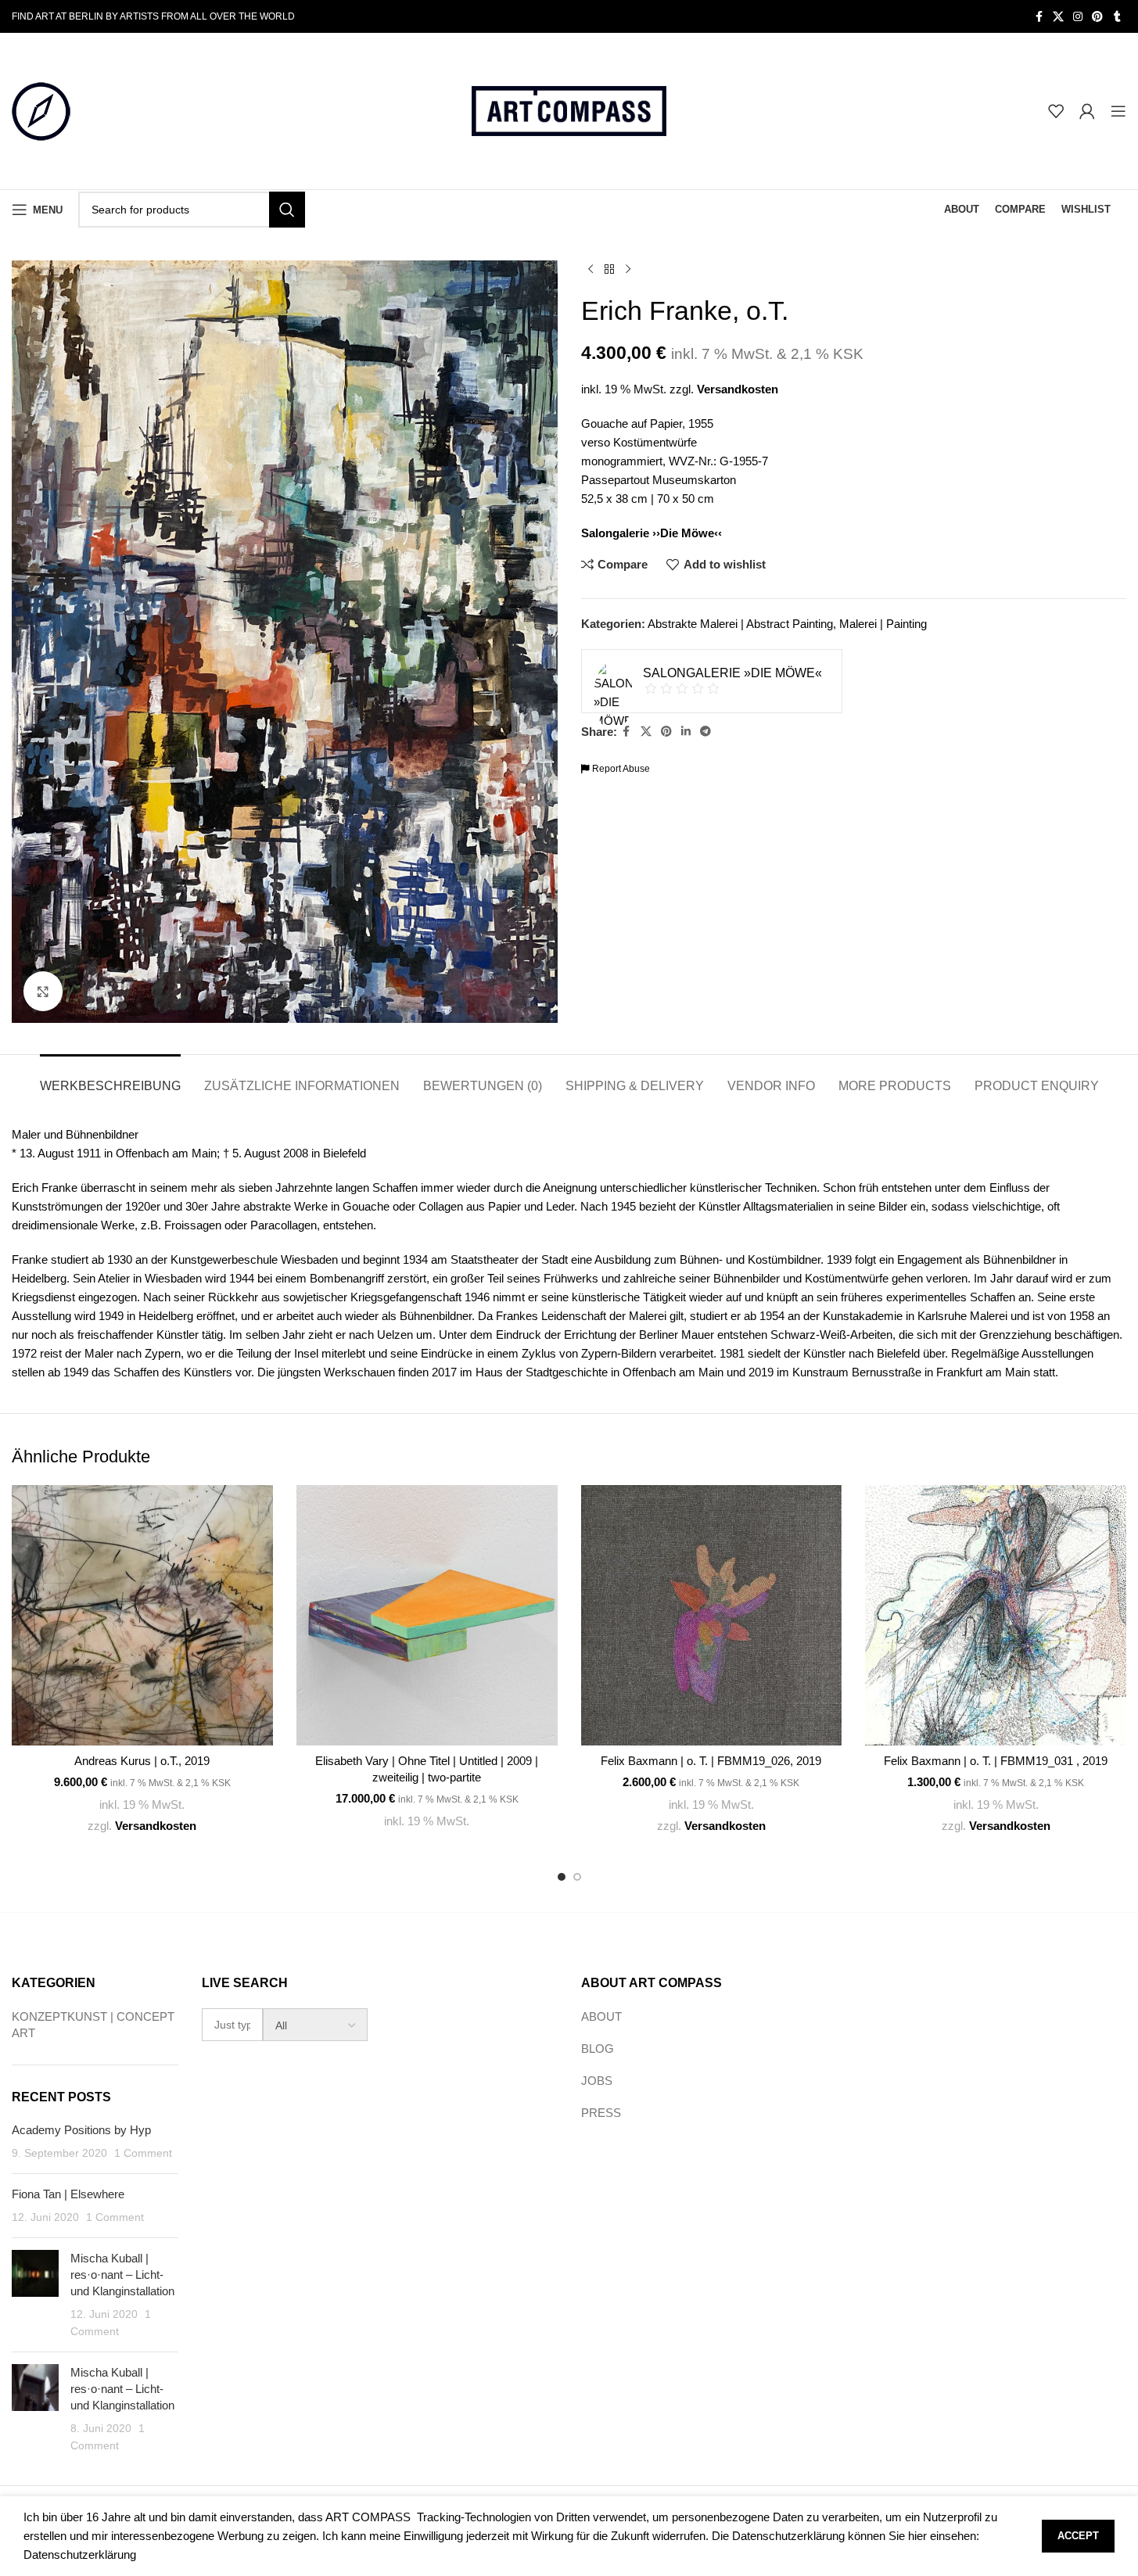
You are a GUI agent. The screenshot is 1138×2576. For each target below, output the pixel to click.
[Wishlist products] (1056, 111)
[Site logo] (41, 110)
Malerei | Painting (883, 624)
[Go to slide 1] (562, 1877)
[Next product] (628, 270)
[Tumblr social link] (1117, 17)
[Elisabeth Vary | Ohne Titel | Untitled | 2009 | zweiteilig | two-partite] (427, 1616)
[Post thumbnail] (35, 2295)
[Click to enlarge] (43, 991)
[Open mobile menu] (1118, 111)
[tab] (110, 1078)
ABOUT (601, 2016)
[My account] (1087, 111)
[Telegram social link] (705, 732)
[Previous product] (591, 270)
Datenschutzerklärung (80, 2554)
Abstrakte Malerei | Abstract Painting (740, 624)
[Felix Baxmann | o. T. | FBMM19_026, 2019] (712, 1616)
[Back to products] (609, 270)
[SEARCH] (287, 210)
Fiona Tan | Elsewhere (68, 2194)
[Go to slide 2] (577, 1877)
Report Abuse (620, 769)
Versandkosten (738, 389)
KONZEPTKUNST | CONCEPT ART (93, 2025)
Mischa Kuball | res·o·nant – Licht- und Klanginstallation (122, 2275)
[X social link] (1058, 17)
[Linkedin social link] (686, 732)
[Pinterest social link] (1097, 17)
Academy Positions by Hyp (81, 2130)
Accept (1078, 2536)
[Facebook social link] (1039, 17)
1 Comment (143, 2153)
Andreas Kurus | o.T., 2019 (142, 1761)
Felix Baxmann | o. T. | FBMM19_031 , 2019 (996, 1761)
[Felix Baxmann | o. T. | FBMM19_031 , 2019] (996, 1616)
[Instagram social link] (1078, 17)
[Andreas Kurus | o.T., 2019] (142, 1616)
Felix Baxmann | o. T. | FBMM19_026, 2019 (711, 1761)
